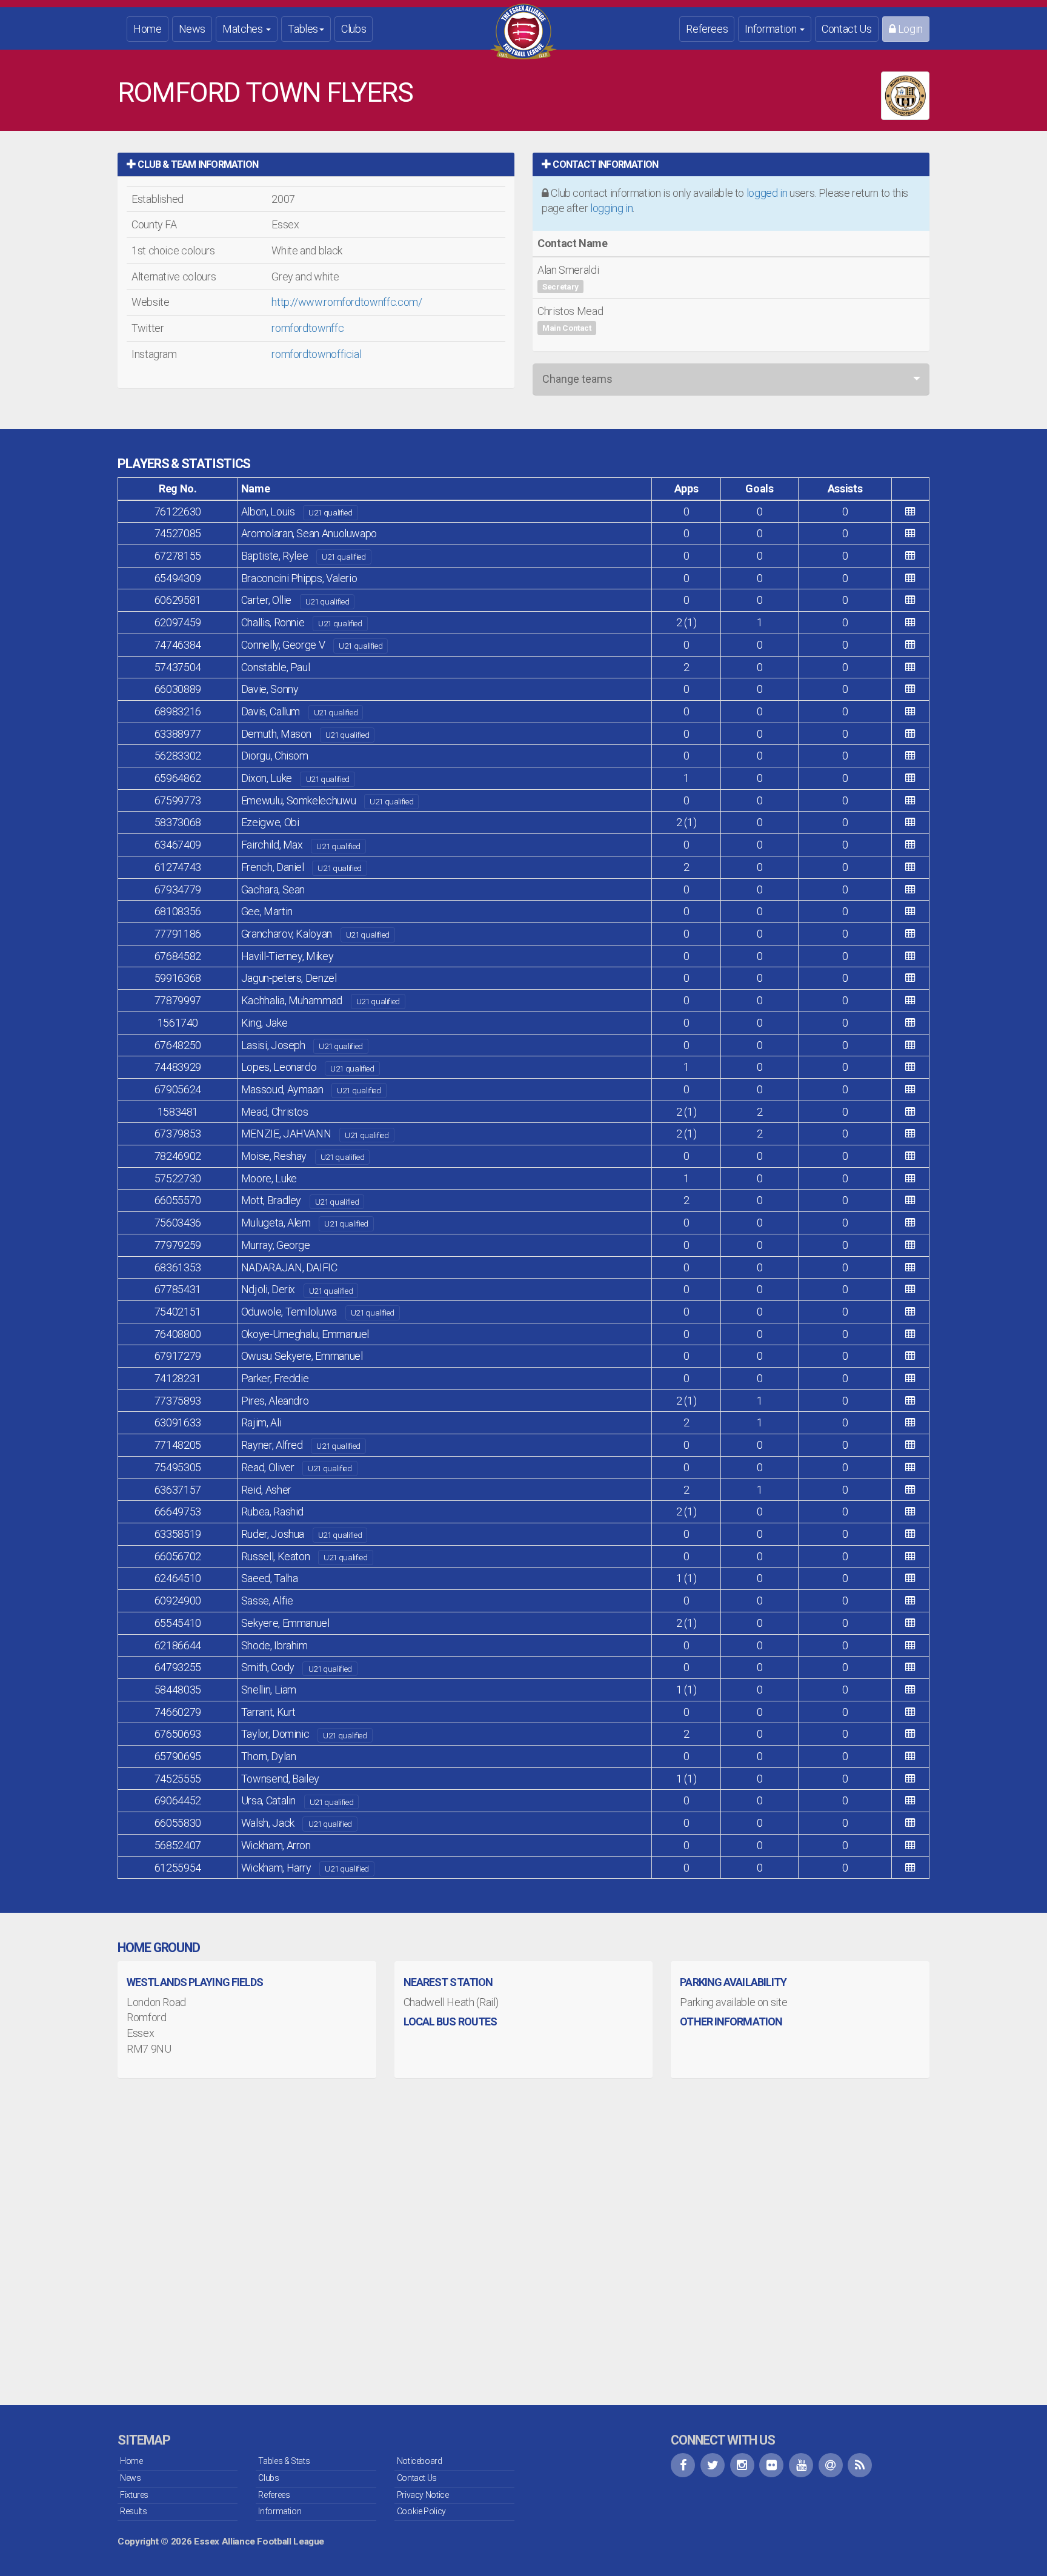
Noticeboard (420, 2461)
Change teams (577, 379)
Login (909, 29)
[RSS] (860, 2465)
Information (772, 29)
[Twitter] (713, 2465)
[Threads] (831, 2465)
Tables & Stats (284, 2461)
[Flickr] (771, 2465)
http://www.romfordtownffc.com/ (347, 302)
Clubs (354, 29)
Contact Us (846, 29)
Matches (244, 29)
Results (133, 2511)
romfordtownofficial (316, 354)
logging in (611, 208)
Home (148, 29)
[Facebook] (683, 2465)
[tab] (316, 164)
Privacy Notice (423, 2495)
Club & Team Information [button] (197, 164)
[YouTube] (801, 2465)
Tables (303, 29)
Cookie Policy (421, 2511)
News (192, 29)
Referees (707, 29)
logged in (767, 193)
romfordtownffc (307, 328)
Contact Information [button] (604, 164)
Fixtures (134, 2495)
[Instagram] (742, 2465)
